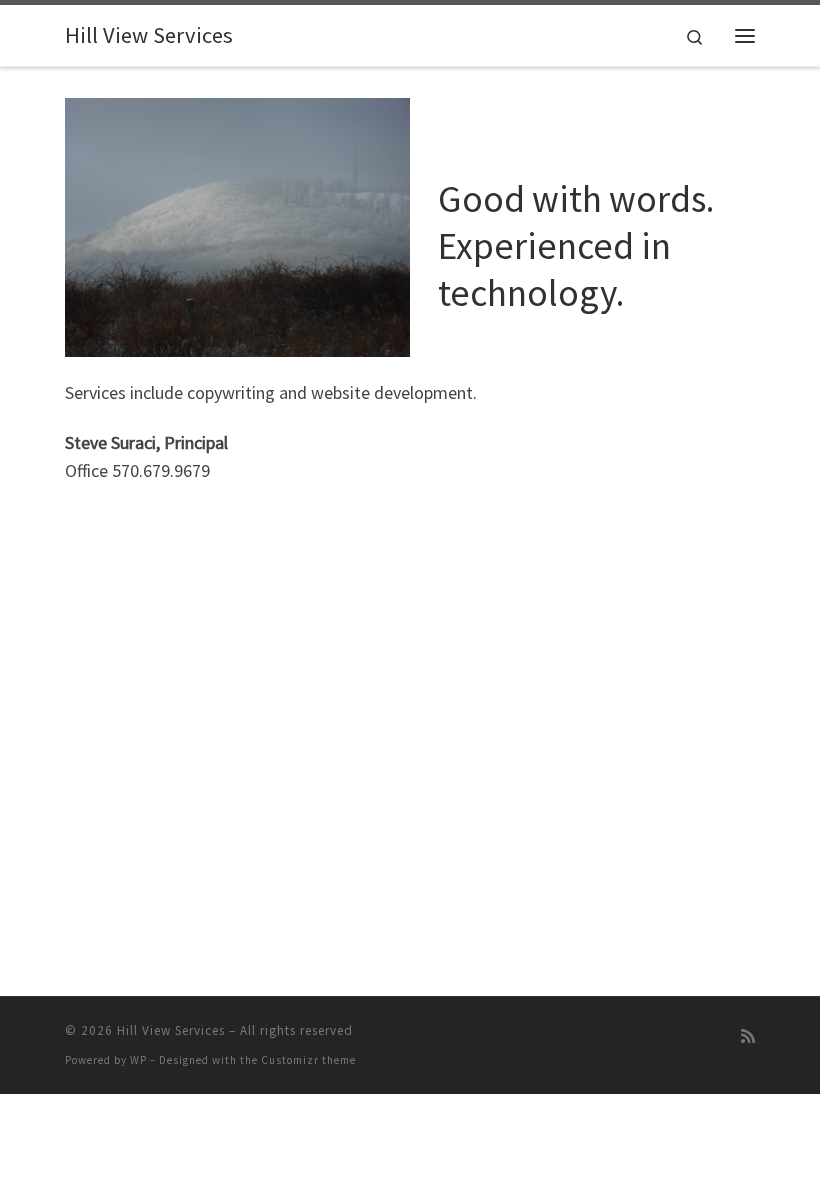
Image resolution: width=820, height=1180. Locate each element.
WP (138, 1060)
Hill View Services (171, 1030)
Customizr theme (308, 1060)
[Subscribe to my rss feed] (748, 1036)
